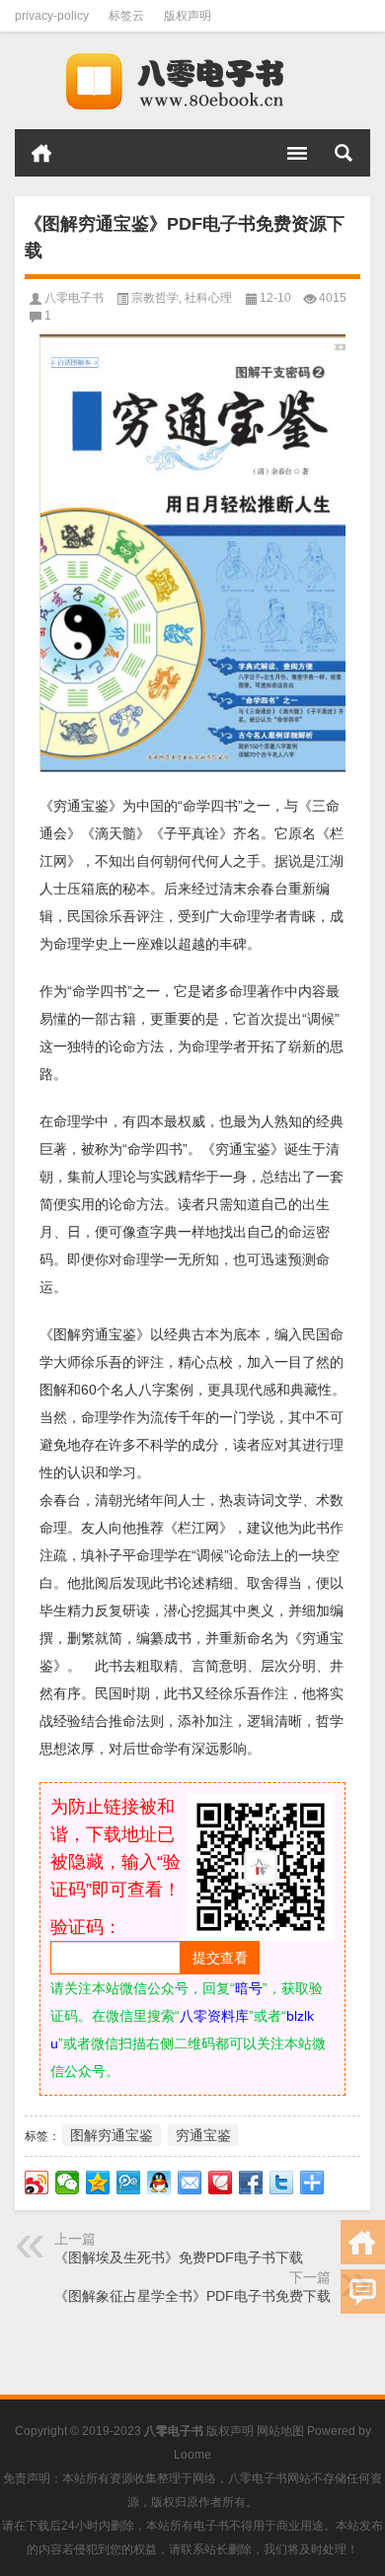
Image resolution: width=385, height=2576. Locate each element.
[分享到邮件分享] (190, 2182)
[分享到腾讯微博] (129, 2182)
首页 (41, 153)
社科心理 (208, 298)
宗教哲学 (155, 298)
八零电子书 (74, 298)
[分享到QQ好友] (159, 2182)
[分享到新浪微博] (37, 2182)
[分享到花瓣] (221, 2182)
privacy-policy (52, 16)
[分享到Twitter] (282, 2182)
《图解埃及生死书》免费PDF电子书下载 (179, 2257)
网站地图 (280, 2431)
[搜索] (344, 153)
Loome (192, 2455)
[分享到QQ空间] (98, 2182)
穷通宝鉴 (203, 2135)
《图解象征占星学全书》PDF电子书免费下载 (192, 2296)
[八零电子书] (192, 81)
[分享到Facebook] (251, 2182)
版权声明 (188, 16)
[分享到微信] (68, 2182)
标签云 (126, 16)
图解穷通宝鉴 (112, 2135)
